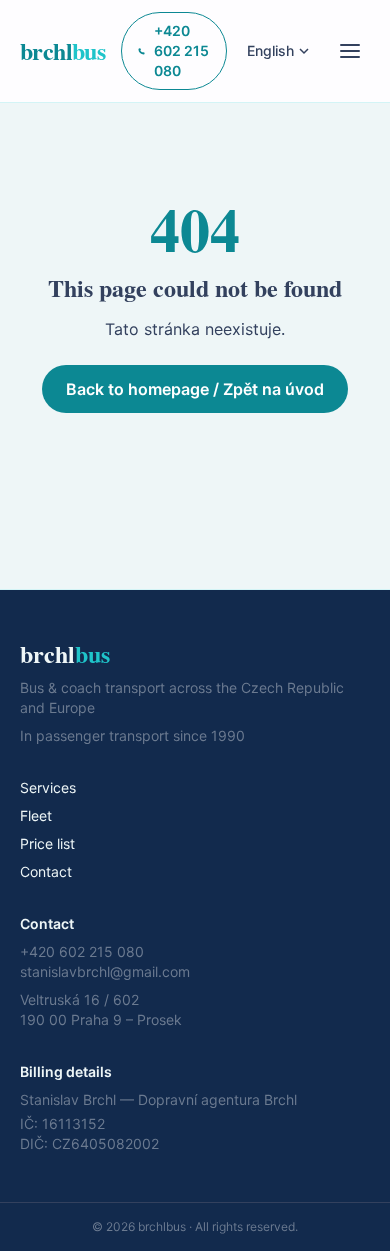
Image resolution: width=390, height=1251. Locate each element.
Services (48, 787)
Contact (46, 871)
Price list (47, 843)
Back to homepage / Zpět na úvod (195, 389)
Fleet (36, 815)
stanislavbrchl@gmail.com (105, 971)
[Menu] (350, 51)
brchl (62, 51)
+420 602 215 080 (181, 50)
